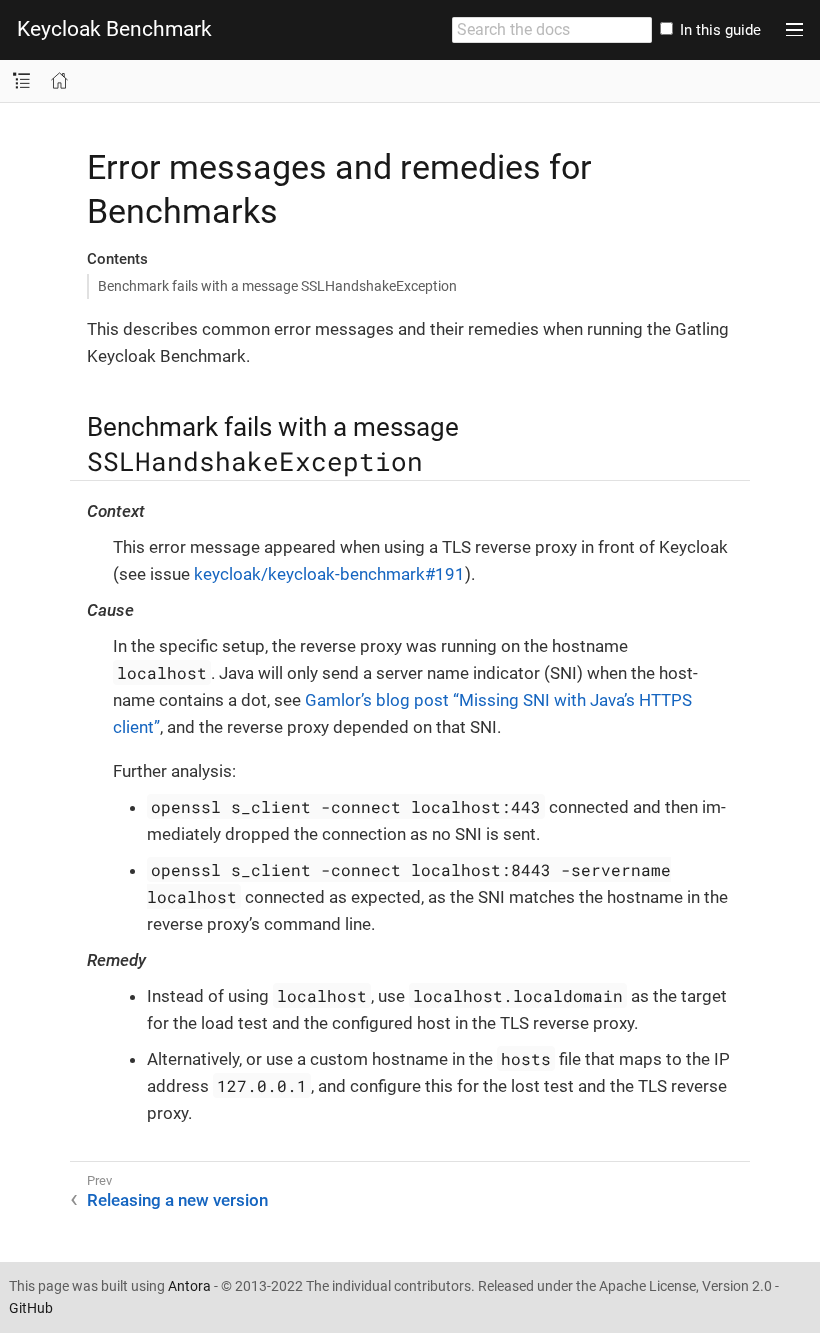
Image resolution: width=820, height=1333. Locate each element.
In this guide (718, 30)
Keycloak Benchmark (114, 29)
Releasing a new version (177, 1200)
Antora (189, 1286)
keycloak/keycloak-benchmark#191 (329, 574)
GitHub (31, 1308)
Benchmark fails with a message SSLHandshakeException (277, 286)
